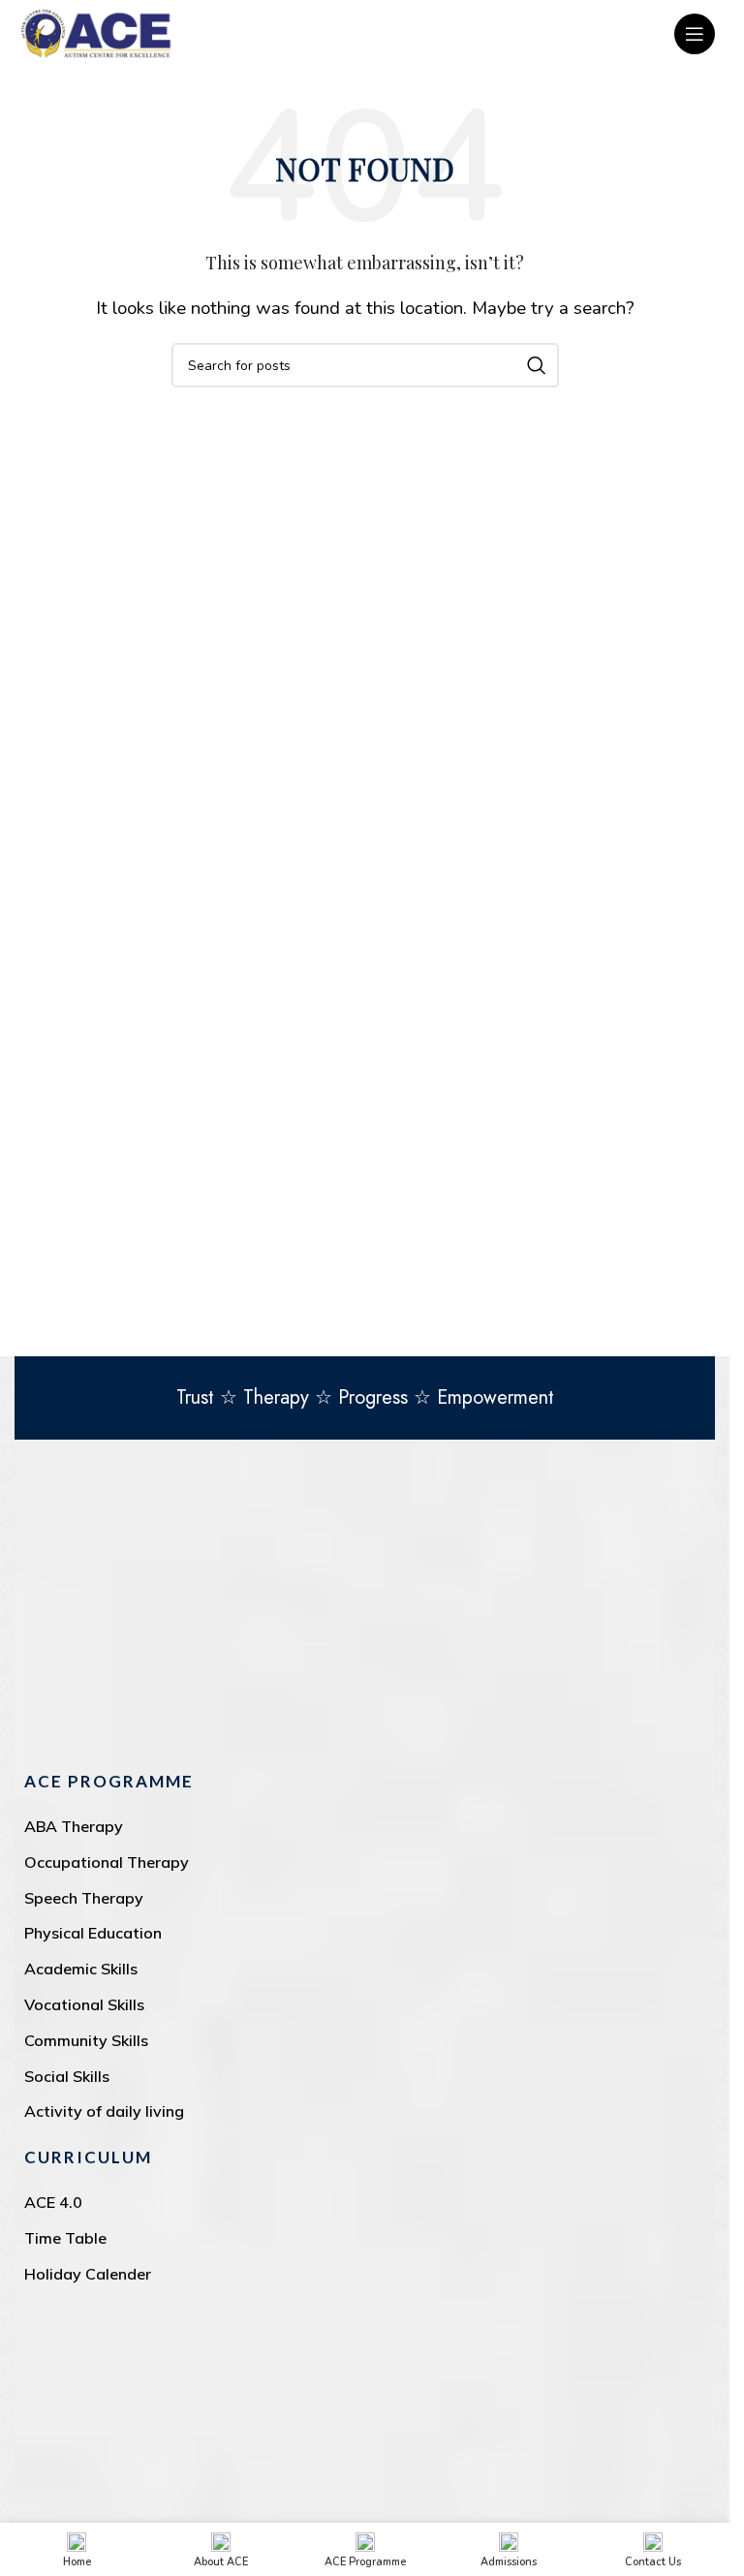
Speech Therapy (84, 1898)
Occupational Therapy (107, 1862)
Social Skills (67, 2076)
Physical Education (93, 1933)
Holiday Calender (88, 2274)
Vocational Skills (84, 2004)
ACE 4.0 (53, 2202)
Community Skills (86, 2040)
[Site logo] (96, 32)
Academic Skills (81, 1969)
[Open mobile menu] (695, 34)
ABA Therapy (74, 1826)
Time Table (65, 2238)
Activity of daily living (104, 2111)
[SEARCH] (537, 365)
